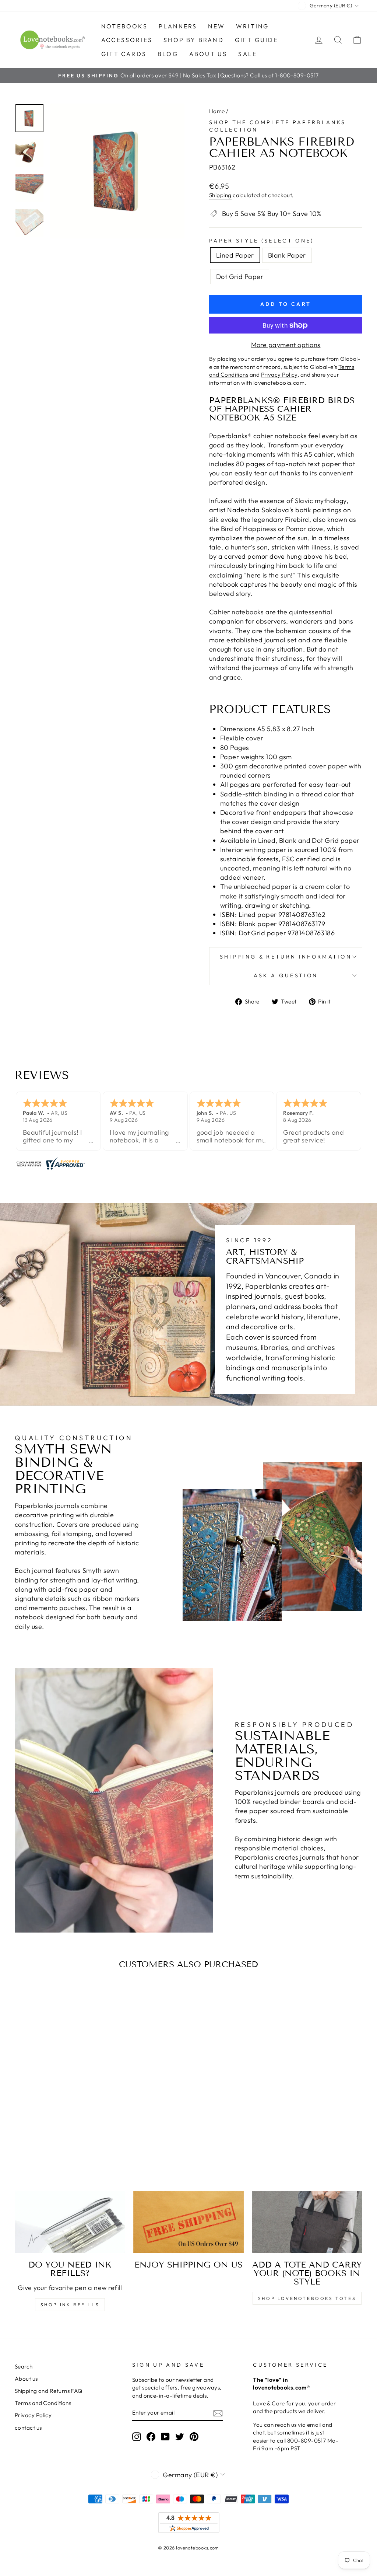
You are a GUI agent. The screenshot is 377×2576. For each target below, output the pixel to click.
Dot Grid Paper (240, 277)
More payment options (286, 345)
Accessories (127, 40)
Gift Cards (124, 54)
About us (208, 54)
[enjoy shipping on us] (188, 2222)
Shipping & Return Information (286, 957)
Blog (168, 54)
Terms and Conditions (43, 2403)
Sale (248, 54)
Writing (252, 26)
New (216, 26)
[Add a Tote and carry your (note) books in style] (307, 2222)
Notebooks (124, 26)
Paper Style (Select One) (262, 241)
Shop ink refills (70, 2305)
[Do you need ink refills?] (70, 2222)
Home (217, 111)
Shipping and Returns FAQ (49, 2391)
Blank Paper (287, 255)
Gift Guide (257, 40)
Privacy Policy (33, 2415)
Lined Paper (235, 255)
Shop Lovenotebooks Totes (307, 2298)
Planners (178, 26)
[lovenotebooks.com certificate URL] (188, 1163)
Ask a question (286, 975)
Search (24, 2366)
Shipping (220, 195)
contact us (28, 2428)
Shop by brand (194, 40)
